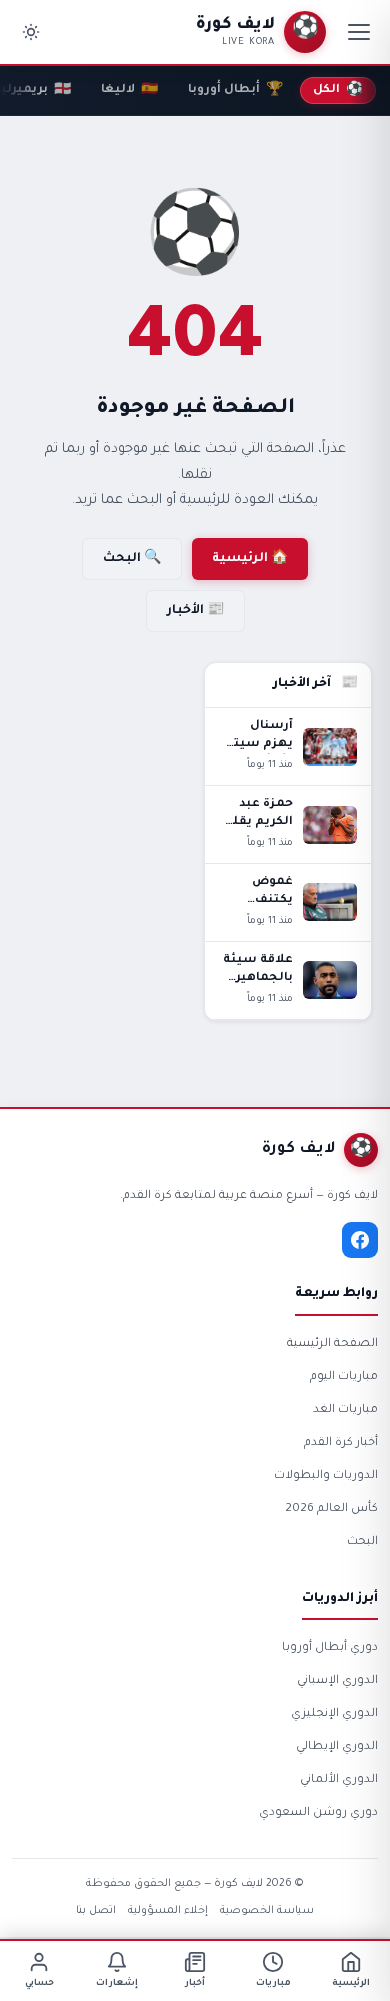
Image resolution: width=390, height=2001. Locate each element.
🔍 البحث (132, 559)
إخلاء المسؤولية (168, 1911)
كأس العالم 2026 (331, 1509)
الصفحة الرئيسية (332, 1344)
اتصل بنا (96, 1911)
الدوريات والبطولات (326, 1476)
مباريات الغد (345, 1410)
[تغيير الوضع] (31, 32)
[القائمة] (359, 32)
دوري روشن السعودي (318, 1813)
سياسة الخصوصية (267, 1911)
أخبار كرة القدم (341, 1443)
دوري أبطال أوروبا (330, 1648)
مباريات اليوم (344, 1377)
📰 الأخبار (195, 611)
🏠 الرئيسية (250, 559)
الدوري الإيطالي (337, 1747)
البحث (362, 1542)
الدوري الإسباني (337, 1681)
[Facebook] (360, 1240)
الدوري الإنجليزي (334, 1714)
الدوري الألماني (339, 1780)
